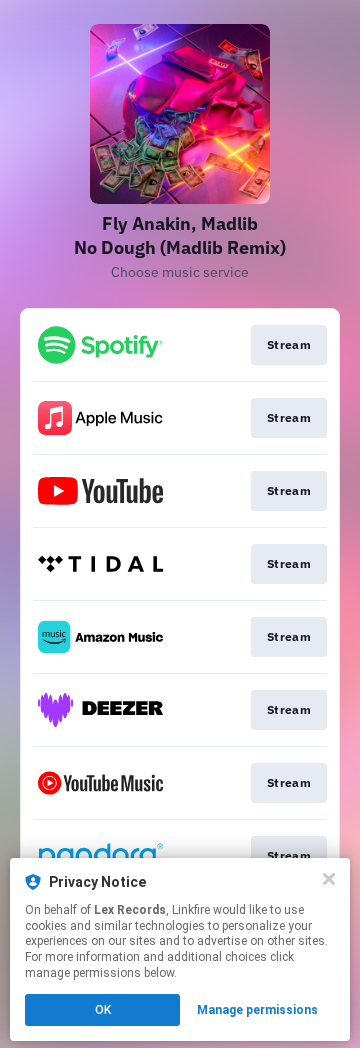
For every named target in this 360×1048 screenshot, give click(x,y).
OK (103, 1010)
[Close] (329, 879)
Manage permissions (257, 1010)
